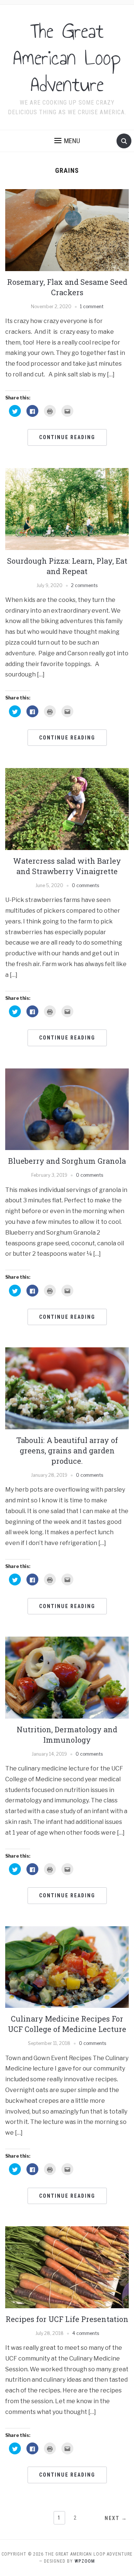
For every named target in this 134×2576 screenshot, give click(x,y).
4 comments (86, 2333)
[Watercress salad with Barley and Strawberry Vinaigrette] (67, 809)
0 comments (85, 885)
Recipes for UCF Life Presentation (67, 2319)
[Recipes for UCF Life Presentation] (67, 2267)
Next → (116, 2518)
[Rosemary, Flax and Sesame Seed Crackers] (67, 230)
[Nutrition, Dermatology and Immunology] (67, 1677)
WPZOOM (85, 2561)
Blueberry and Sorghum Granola (67, 1161)
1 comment (92, 307)
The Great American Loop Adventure (67, 58)
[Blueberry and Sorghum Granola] (67, 1109)
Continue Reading (67, 437)
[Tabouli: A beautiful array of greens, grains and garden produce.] (67, 1388)
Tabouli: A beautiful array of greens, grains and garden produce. (67, 1450)
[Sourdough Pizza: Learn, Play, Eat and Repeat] (67, 508)
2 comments (84, 585)
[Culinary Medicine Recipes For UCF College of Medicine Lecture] (67, 1966)
